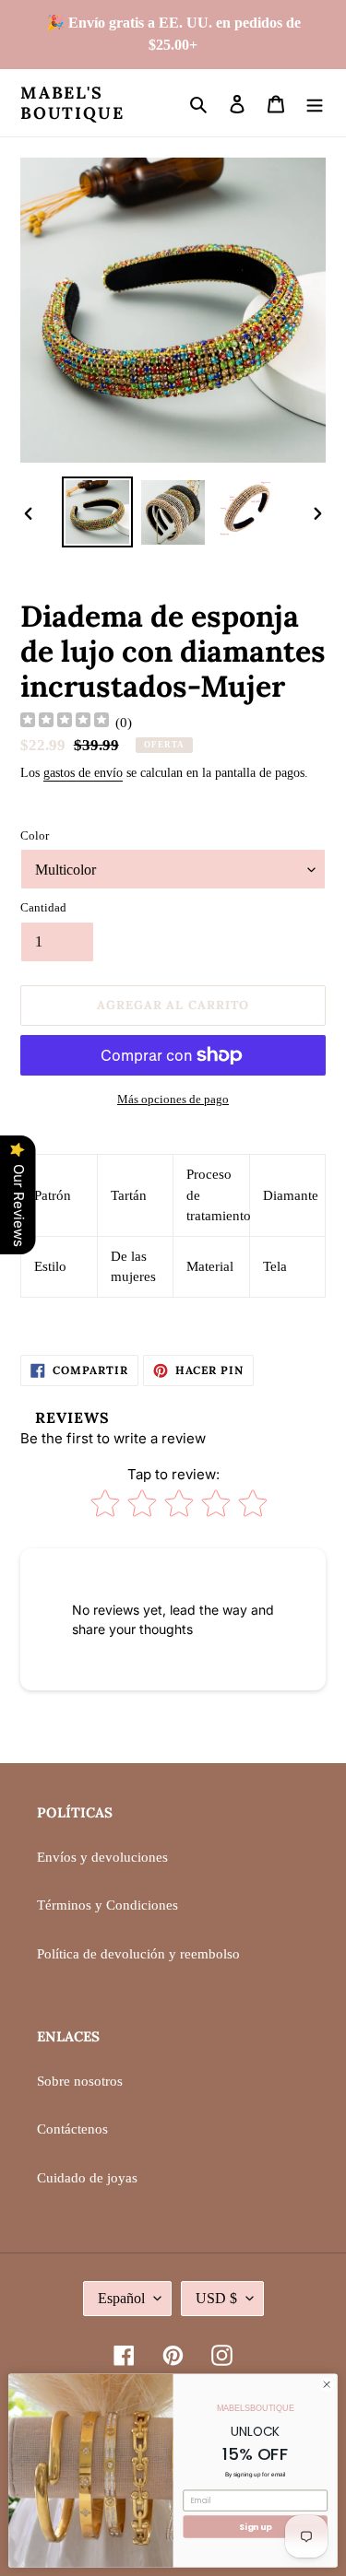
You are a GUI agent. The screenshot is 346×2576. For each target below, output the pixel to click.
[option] (98, 512)
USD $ (216, 2298)
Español (121, 2298)
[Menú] (315, 103)
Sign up (255, 2527)
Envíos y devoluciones (102, 1857)
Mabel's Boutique (72, 103)
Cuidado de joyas (87, 2178)
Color (35, 835)
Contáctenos (72, 2129)
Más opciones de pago (173, 1099)
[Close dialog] (327, 2384)
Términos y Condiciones (107, 1905)
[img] (65, 722)
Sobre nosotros (80, 2081)
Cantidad (43, 907)
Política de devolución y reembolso (138, 1954)
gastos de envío (83, 773)
